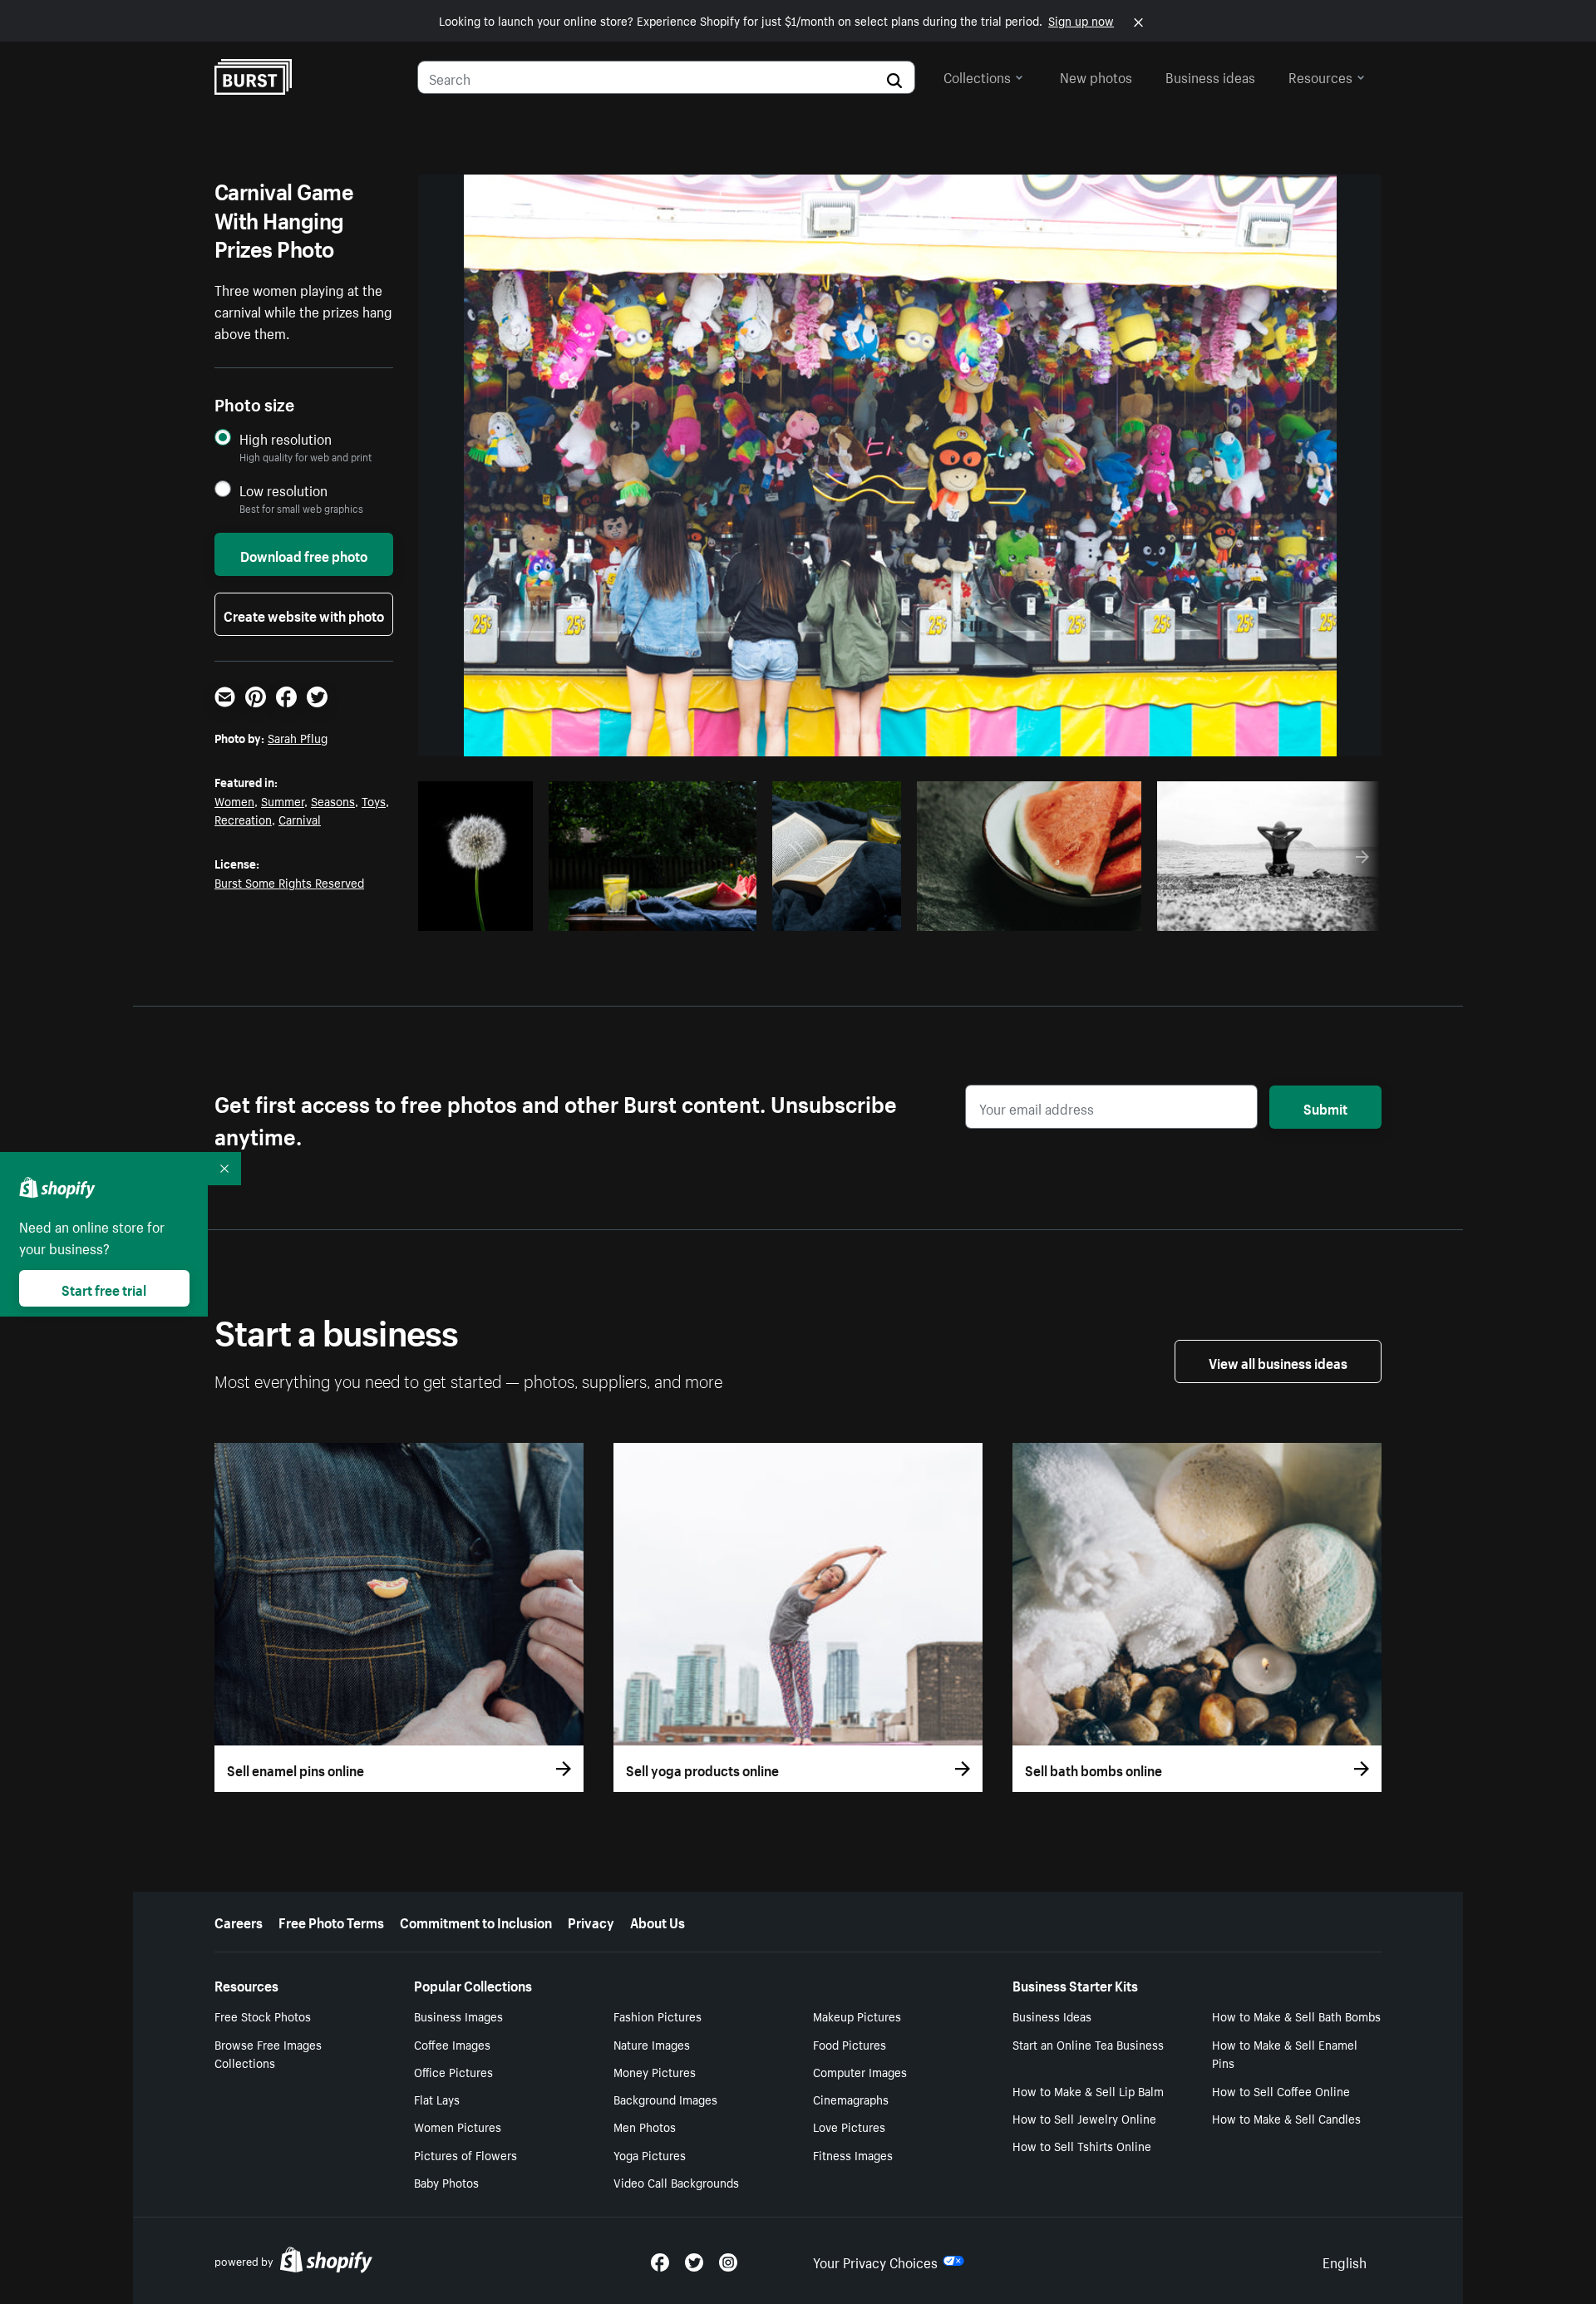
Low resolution (283, 490)
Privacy (591, 1921)
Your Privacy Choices (875, 2261)
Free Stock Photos (263, 2016)
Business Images (458, 2016)
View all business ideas (1278, 1361)
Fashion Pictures (658, 2016)
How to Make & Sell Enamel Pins (1285, 2053)
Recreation (243, 819)
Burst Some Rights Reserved (289, 882)
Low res (489, 913)
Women (234, 800)
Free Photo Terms (331, 1921)
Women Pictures (458, 2126)
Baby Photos (446, 2182)
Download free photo (304, 554)
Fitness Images (853, 2154)
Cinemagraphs (851, 2099)
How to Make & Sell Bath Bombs (1296, 2016)
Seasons (333, 800)
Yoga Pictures (650, 2154)
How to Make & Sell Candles (1286, 2118)
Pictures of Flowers (465, 2154)
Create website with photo (304, 614)
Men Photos (645, 2126)
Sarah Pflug (298, 737)
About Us (658, 1921)
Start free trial (104, 1288)
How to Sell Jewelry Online (1084, 2118)
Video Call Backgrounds (676, 2182)
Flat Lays (437, 2099)
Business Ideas (1052, 2016)
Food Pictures (850, 2044)
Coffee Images (452, 2044)
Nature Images (652, 2044)
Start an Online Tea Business (1088, 2044)
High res (642, 913)
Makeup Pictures (857, 2016)
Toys (374, 800)
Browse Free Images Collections (268, 2053)
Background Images (665, 2099)
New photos (1096, 76)
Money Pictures (655, 2071)
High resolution (286, 438)
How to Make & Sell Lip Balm (1088, 2090)
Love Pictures (849, 2126)
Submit (1325, 1107)
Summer (283, 800)
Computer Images (860, 2071)
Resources (1320, 76)
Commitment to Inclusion (476, 1921)
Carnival (300, 819)
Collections (977, 76)
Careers (239, 1921)
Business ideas (1210, 76)
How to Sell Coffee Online (1281, 2090)
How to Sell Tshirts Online (1082, 2145)
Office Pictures (453, 2071)
